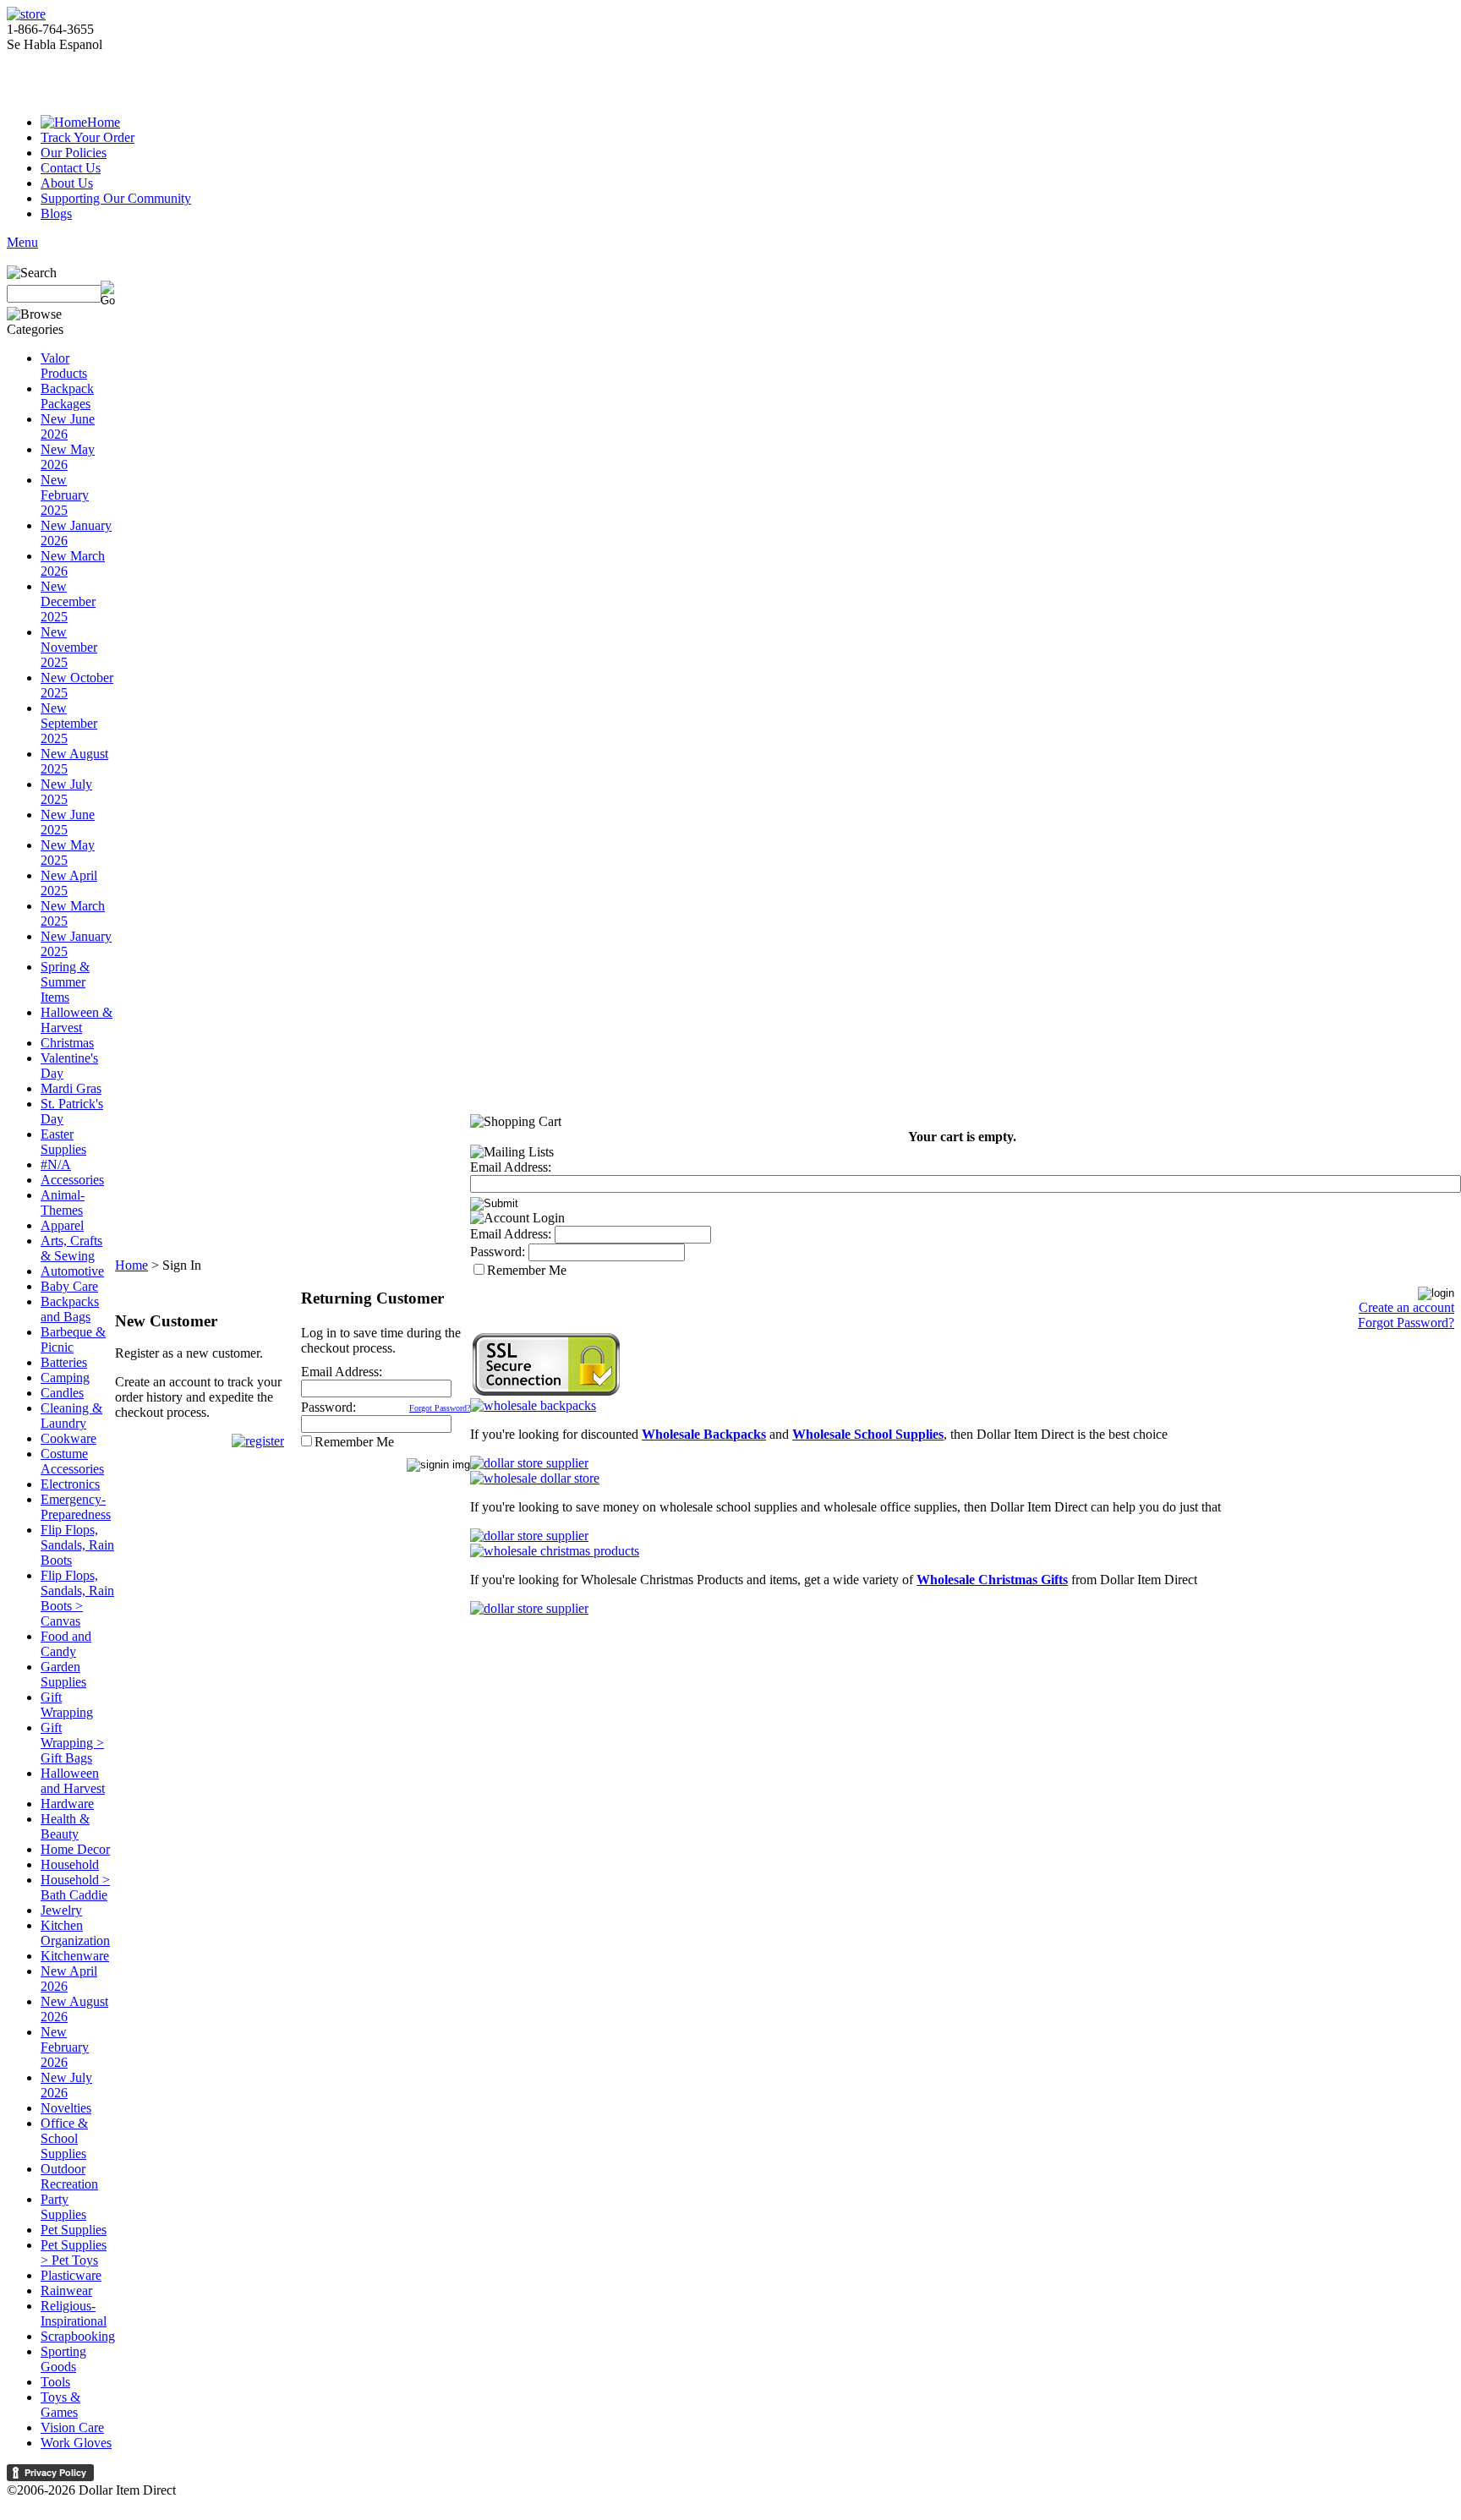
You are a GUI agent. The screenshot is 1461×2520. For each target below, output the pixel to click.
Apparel (62, 1225)
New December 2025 (68, 601)
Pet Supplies (74, 2230)
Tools (55, 2382)
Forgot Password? (440, 1408)
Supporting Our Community (116, 198)
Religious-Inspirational (74, 2313)
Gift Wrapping (67, 1705)
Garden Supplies (63, 1674)
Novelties (66, 2108)
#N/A (56, 1164)
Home (104, 122)
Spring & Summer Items (65, 982)
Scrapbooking (78, 2336)
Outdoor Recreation (69, 2176)
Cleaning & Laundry (71, 1416)
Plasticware (71, 2275)
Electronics (70, 1484)
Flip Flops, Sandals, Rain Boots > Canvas (77, 1598)
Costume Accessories (72, 1461)
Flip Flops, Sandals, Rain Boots (77, 1545)
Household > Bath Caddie (75, 1887)
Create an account (1406, 1307)
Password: (328, 1407)
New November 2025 (69, 647)
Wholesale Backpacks (704, 1434)
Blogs (56, 213)
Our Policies (74, 153)
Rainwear (66, 2290)
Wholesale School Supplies (868, 1434)
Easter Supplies (63, 1142)
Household (70, 1864)
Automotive (72, 1271)
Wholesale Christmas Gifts (992, 1580)
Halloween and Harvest (73, 1781)
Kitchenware (75, 1956)
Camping (65, 1378)
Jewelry (61, 1910)
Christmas (67, 1043)
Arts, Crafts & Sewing (71, 1248)
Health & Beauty (65, 1826)
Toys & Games (60, 2405)
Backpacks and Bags (70, 1309)
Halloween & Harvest (77, 1020)
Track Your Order (88, 137)
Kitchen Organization (75, 1933)
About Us (67, 183)
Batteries (64, 1362)
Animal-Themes (63, 1203)
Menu (22, 242)
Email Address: (342, 1372)
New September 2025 (69, 723)
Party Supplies (63, 2207)
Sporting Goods (63, 2359)
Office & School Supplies (64, 2138)
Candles (62, 1393)
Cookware (68, 1438)
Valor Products (64, 366)
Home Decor (75, 1849)
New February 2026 (65, 2047)
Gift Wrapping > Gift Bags (72, 1743)
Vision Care (72, 2427)
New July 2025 (66, 792)
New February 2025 (65, 495)
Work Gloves (76, 2443)
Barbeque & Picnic (73, 1339)
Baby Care (69, 1286)
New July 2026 (66, 2085)
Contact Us (71, 168)
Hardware (67, 1804)
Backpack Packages (67, 396)
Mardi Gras (71, 1088)
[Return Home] (26, 14)
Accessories (72, 1180)
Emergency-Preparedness (76, 1507)
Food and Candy (66, 1644)
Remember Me (354, 1442)
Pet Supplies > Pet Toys (74, 2252)
